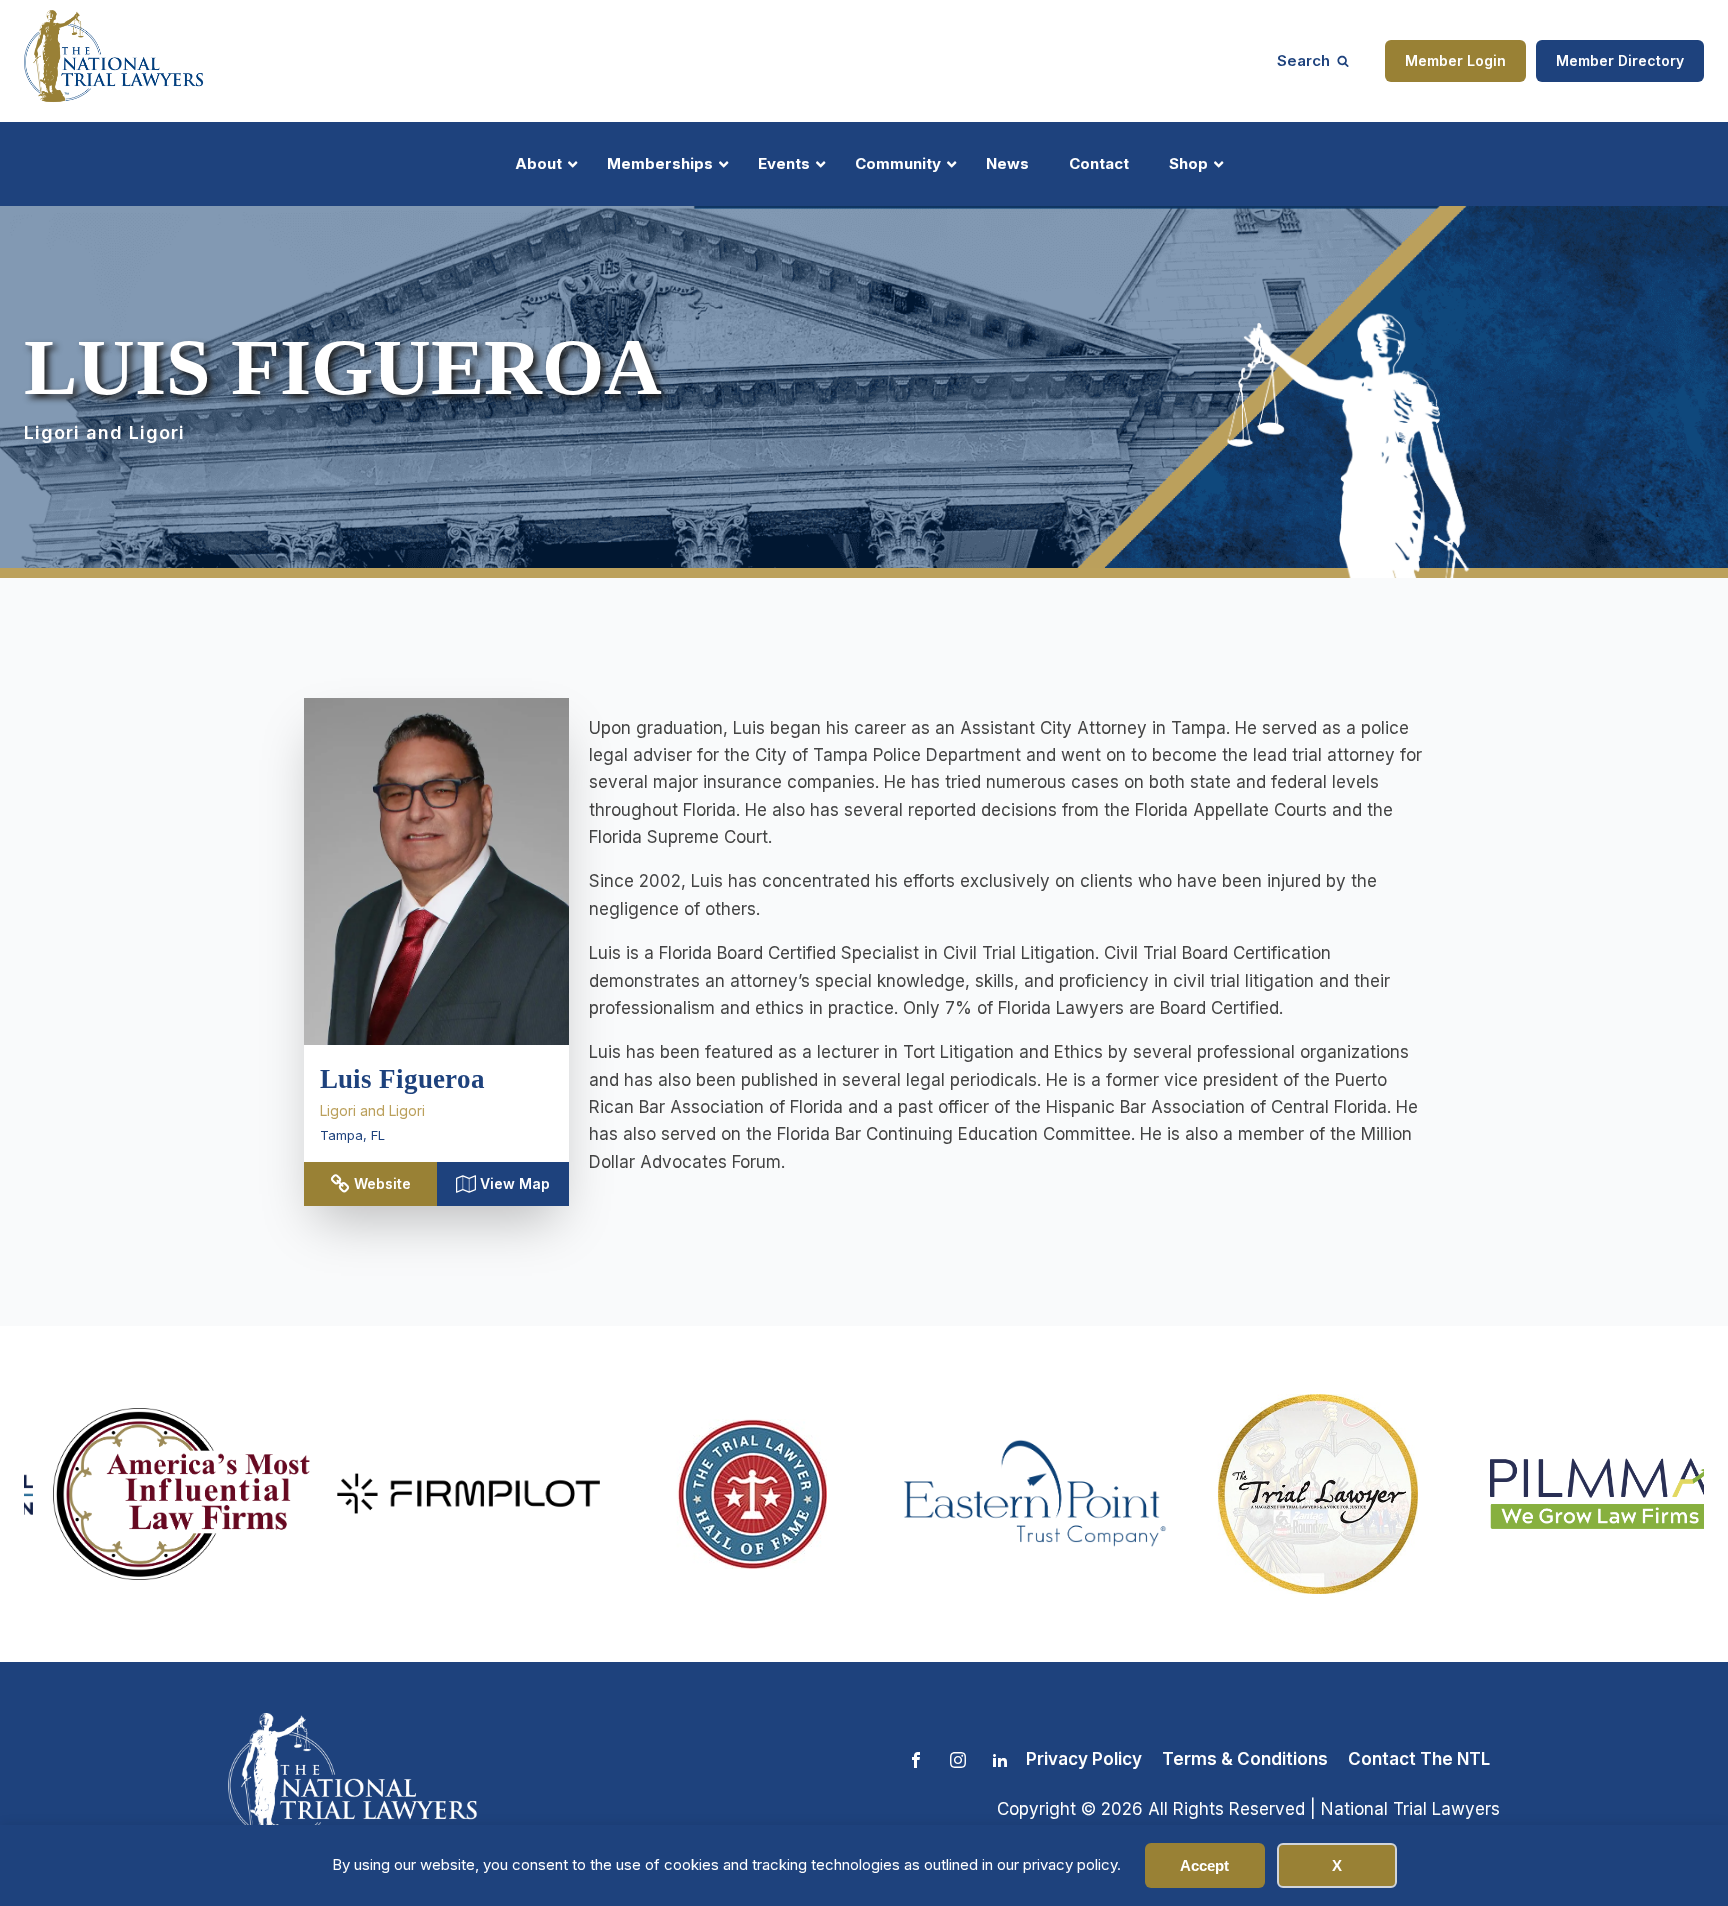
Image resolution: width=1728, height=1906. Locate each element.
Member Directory (1620, 60)
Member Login (1455, 60)
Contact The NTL (1419, 1759)
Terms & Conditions (1245, 1759)
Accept (1204, 1865)
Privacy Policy (1084, 1759)
